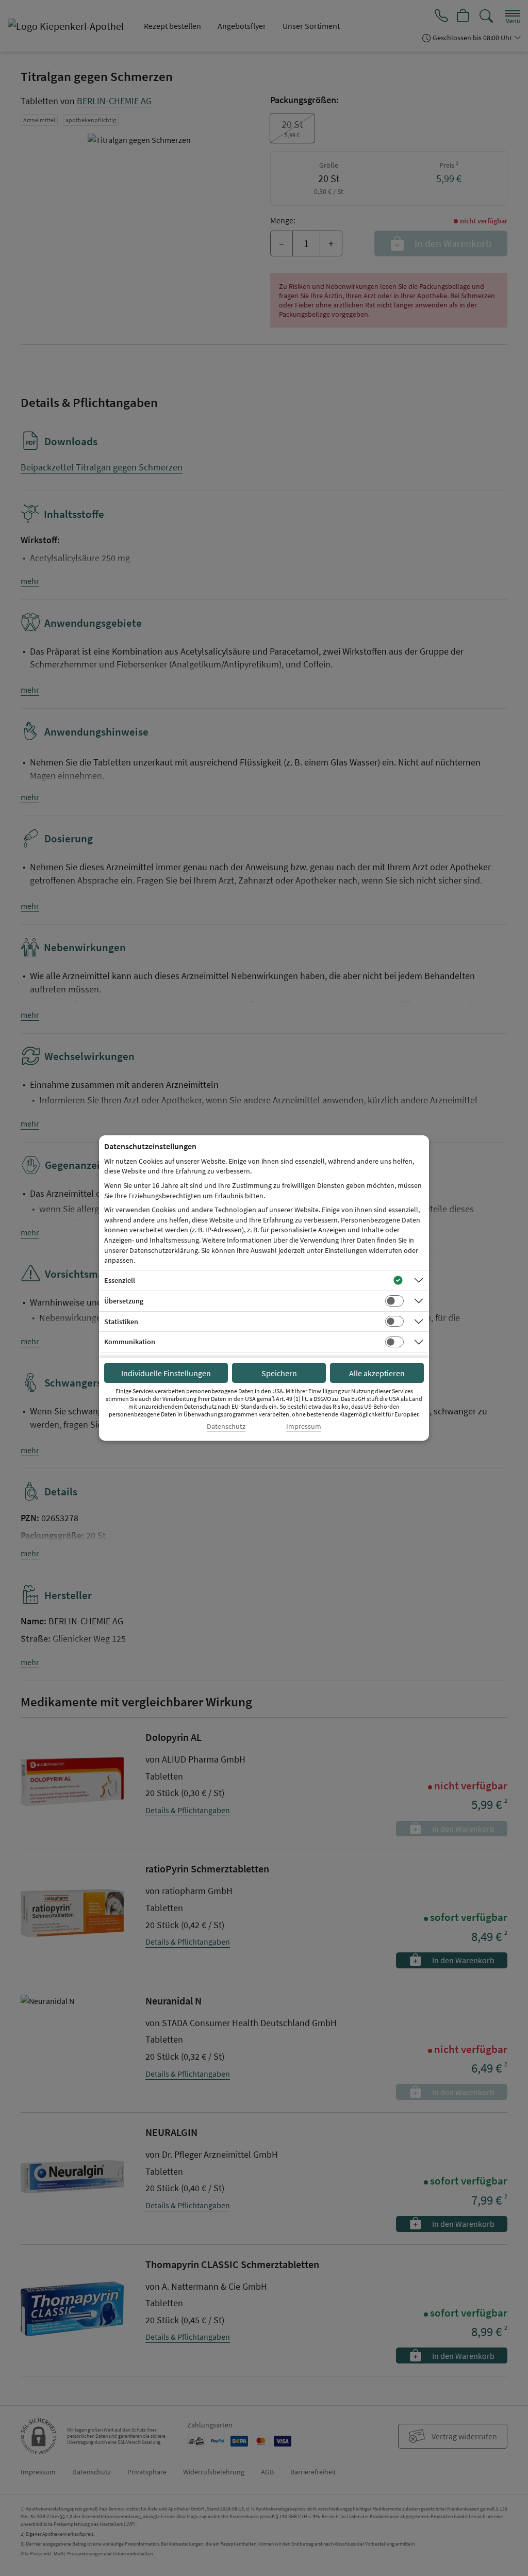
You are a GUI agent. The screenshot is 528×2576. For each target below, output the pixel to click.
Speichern (279, 1373)
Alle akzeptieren (377, 1373)
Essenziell (120, 1280)
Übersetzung (124, 1301)
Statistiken (121, 1322)
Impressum (304, 1426)
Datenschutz (226, 1426)
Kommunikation (130, 1342)
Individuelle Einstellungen (166, 1373)
